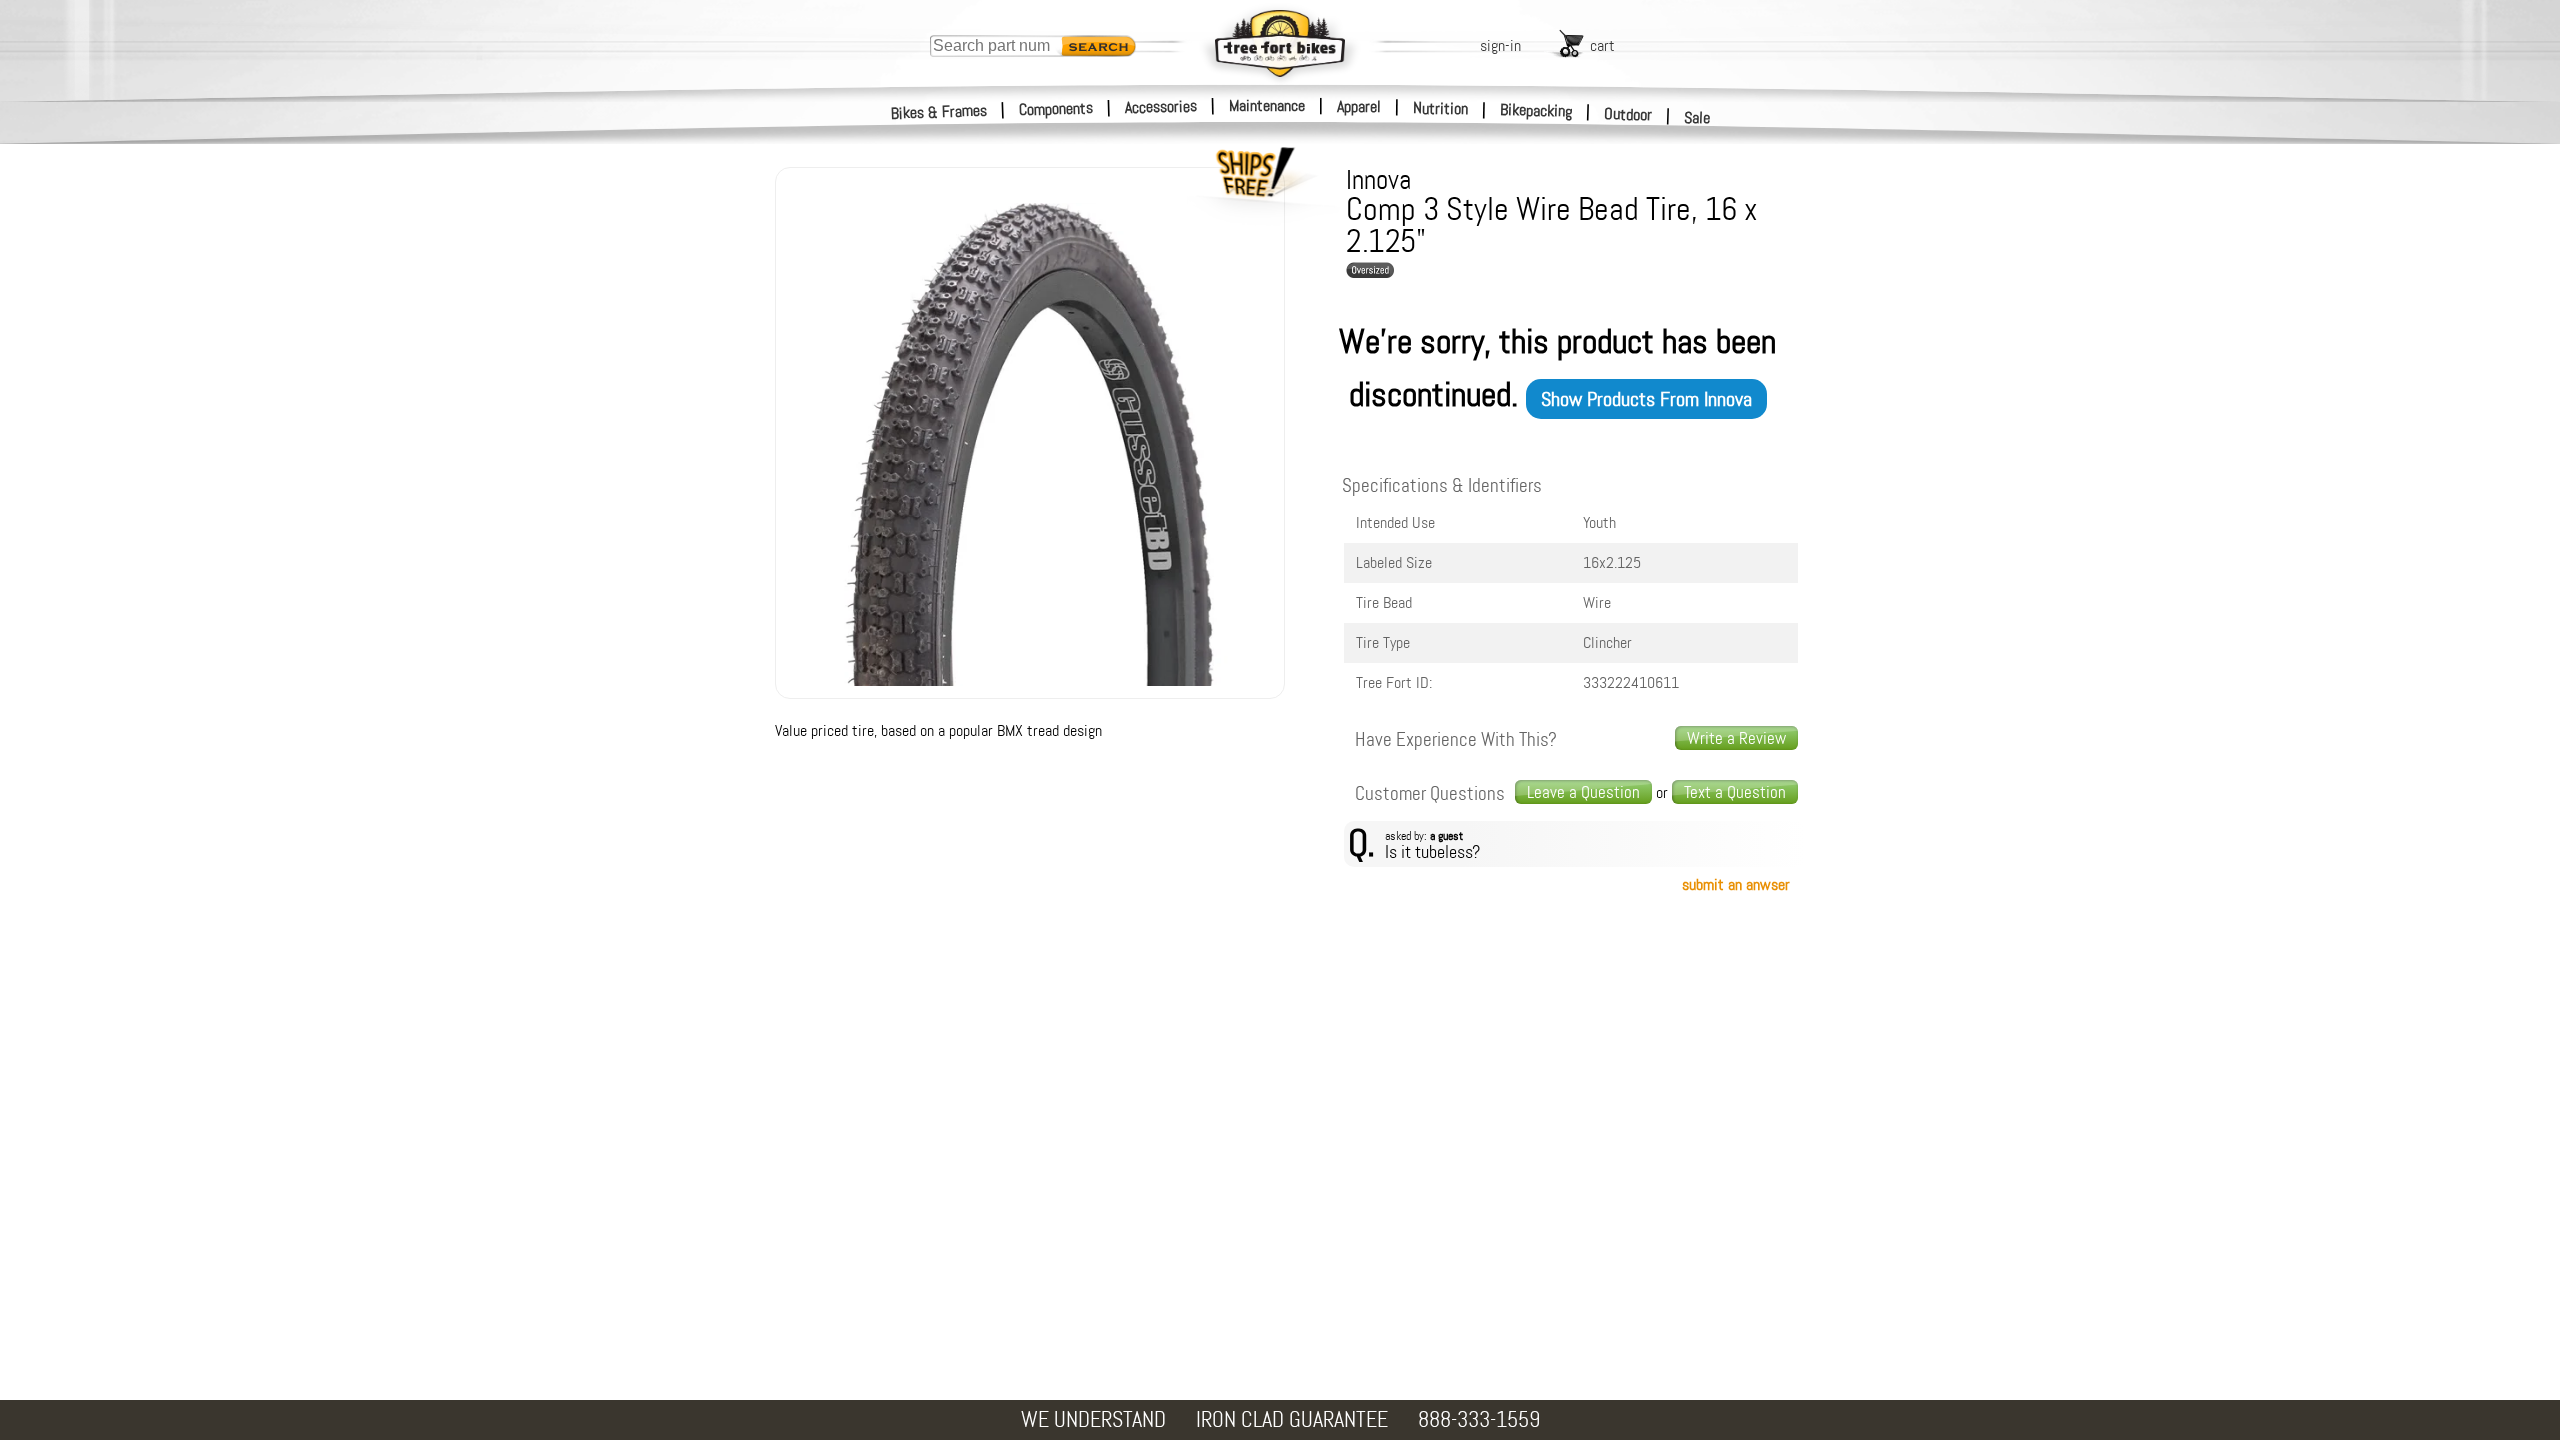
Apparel (1359, 106)
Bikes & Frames (939, 112)
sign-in (1500, 45)
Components (1056, 108)
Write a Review (1736, 738)
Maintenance (1267, 105)
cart (1602, 45)
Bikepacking (1536, 110)
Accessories (1161, 106)
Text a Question (1735, 792)
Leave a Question (1583, 792)
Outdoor (1628, 114)
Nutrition (1440, 108)
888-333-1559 (1479, 1419)
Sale (1697, 117)
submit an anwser (1736, 884)
